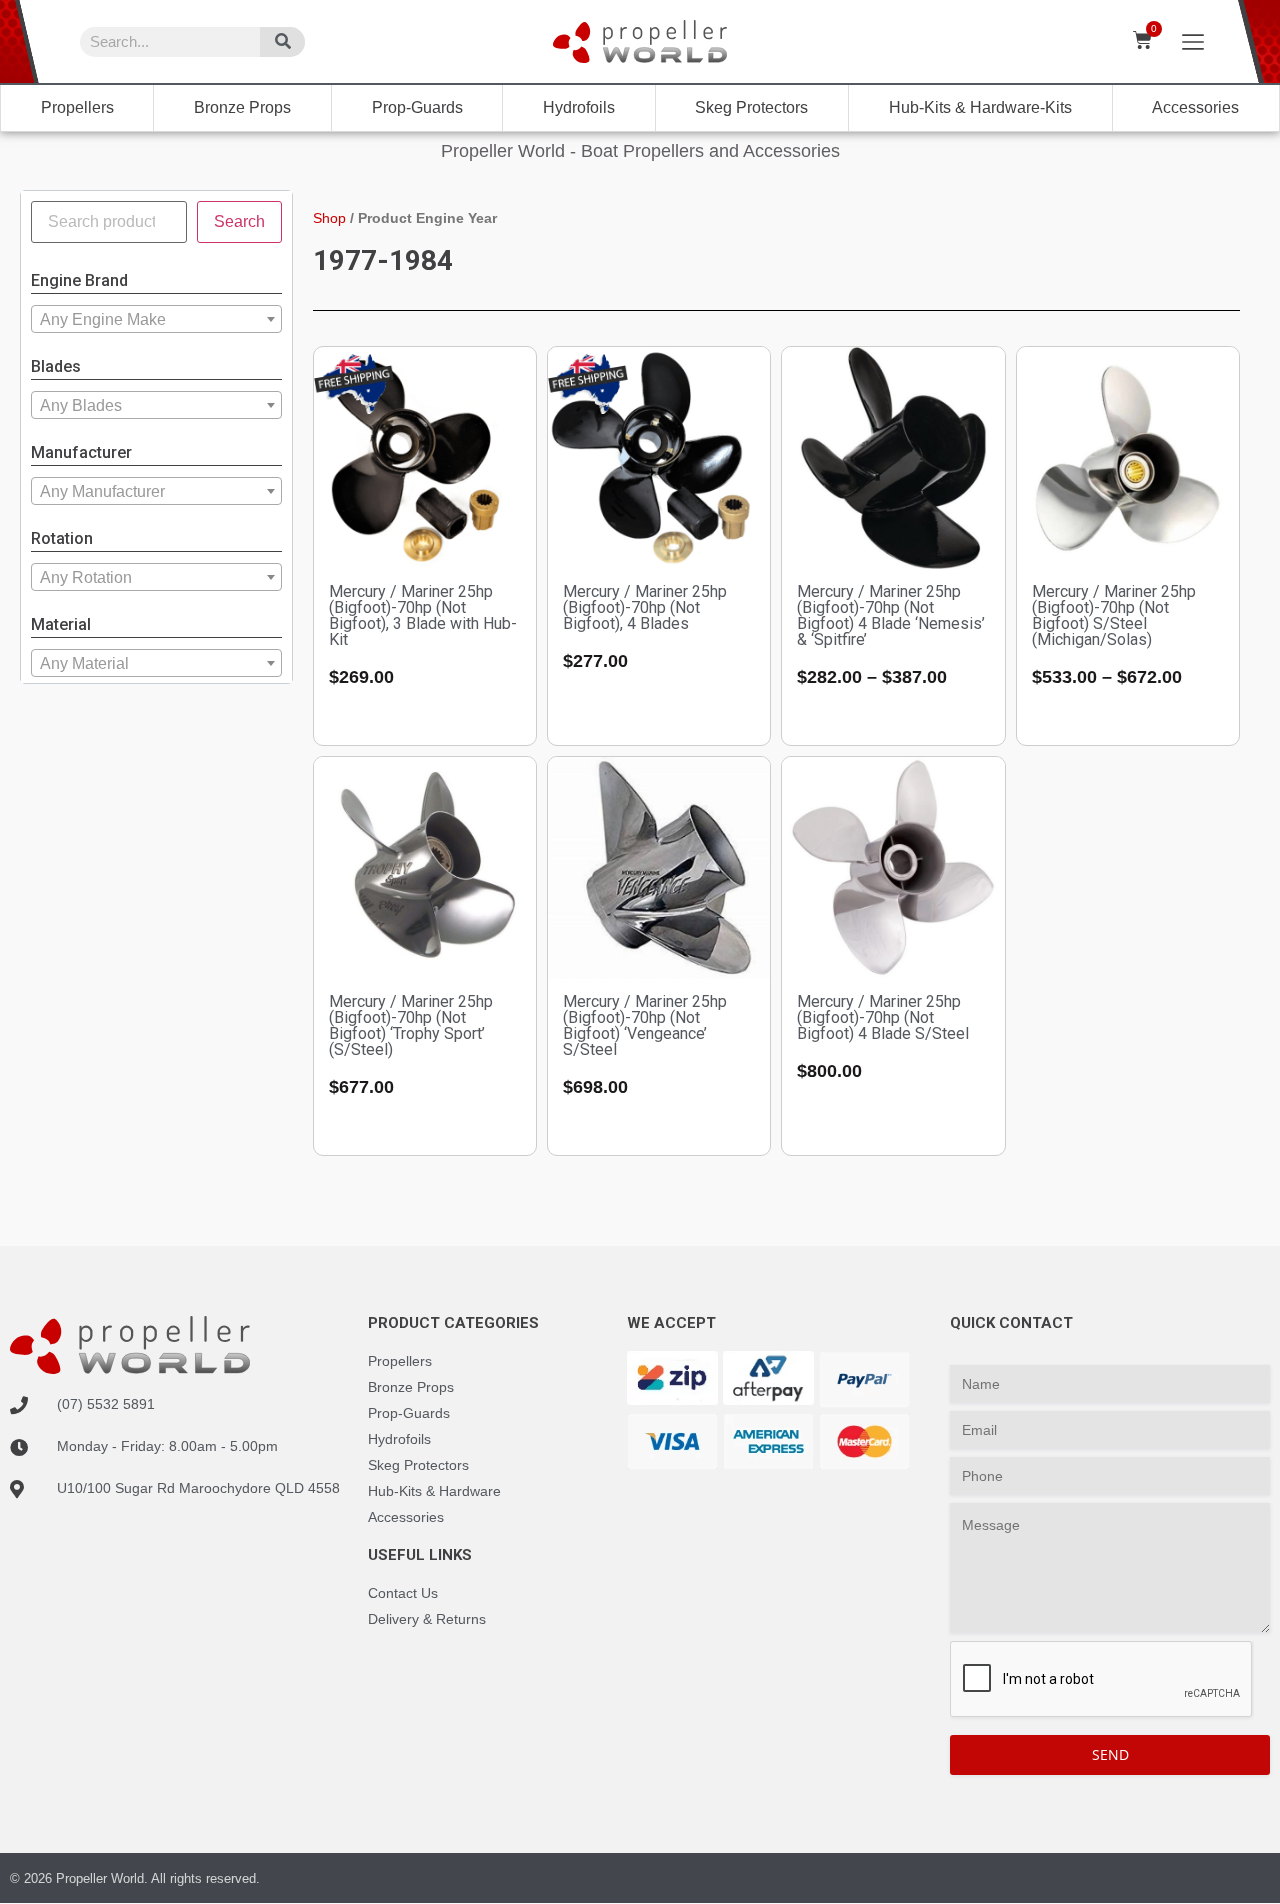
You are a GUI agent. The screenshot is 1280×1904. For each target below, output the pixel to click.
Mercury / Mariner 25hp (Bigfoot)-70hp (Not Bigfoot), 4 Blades (645, 607)
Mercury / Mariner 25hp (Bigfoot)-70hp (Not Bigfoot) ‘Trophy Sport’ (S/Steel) (411, 1025)
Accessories (1195, 107)
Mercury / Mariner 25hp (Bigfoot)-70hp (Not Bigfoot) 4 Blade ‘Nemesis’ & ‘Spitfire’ (891, 615)
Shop (329, 218)
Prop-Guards (417, 107)
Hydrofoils (579, 107)
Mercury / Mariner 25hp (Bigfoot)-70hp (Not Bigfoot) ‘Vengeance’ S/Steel (645, 1025)
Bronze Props (242, 107)
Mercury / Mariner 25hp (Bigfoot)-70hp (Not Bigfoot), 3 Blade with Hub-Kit (423, 615)
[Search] (282, 42)
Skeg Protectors (751, 107)
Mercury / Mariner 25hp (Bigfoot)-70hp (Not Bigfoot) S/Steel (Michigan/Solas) (1114, 615)
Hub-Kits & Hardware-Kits (980, 107)
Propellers (77, 107)
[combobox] (156, 319)
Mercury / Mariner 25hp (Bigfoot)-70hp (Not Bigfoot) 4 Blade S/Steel (883, 1017)
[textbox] (156, 320)
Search (239, 221)
